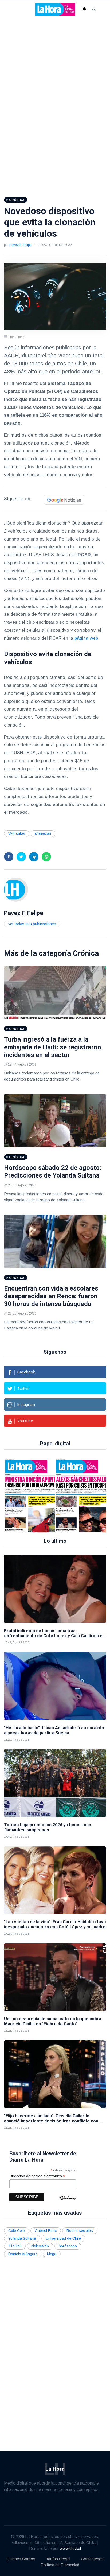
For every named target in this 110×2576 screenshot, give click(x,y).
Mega (52, 2254)
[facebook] (9, 857)
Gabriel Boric (46, 2231)
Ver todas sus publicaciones (32, 924)
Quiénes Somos (21, 2559)
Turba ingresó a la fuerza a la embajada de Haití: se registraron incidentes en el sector (52, 1047)
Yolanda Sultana (22, 2238)
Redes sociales (80, 2231)
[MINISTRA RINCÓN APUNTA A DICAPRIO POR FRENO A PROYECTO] (33, 1495)
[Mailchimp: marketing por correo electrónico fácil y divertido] (68, 2202)
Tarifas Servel (58, 2559)
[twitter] (21, 857)
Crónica (86, 953)
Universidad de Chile (63, 2238)
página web (86, 638)
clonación (43, 833)
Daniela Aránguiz (23, 2254)
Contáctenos (92, 2559)
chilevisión (40, 2246)
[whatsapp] (46, 857)
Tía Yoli (15, 2246)
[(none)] (16, 889)
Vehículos (17, 833)
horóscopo (68, 2246)
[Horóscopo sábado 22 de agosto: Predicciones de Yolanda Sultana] (55, 1121)
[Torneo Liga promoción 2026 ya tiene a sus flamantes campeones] (55, 1783)
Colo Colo (17, 2231)
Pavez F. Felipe (20, 245)
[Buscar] (94, 9)
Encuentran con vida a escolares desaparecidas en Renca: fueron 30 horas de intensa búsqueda (51, 1296)
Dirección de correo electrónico (37, 2176)
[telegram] (34, 857)
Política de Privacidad (60, 2565)
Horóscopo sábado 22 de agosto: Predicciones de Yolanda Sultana (53, 1172)
